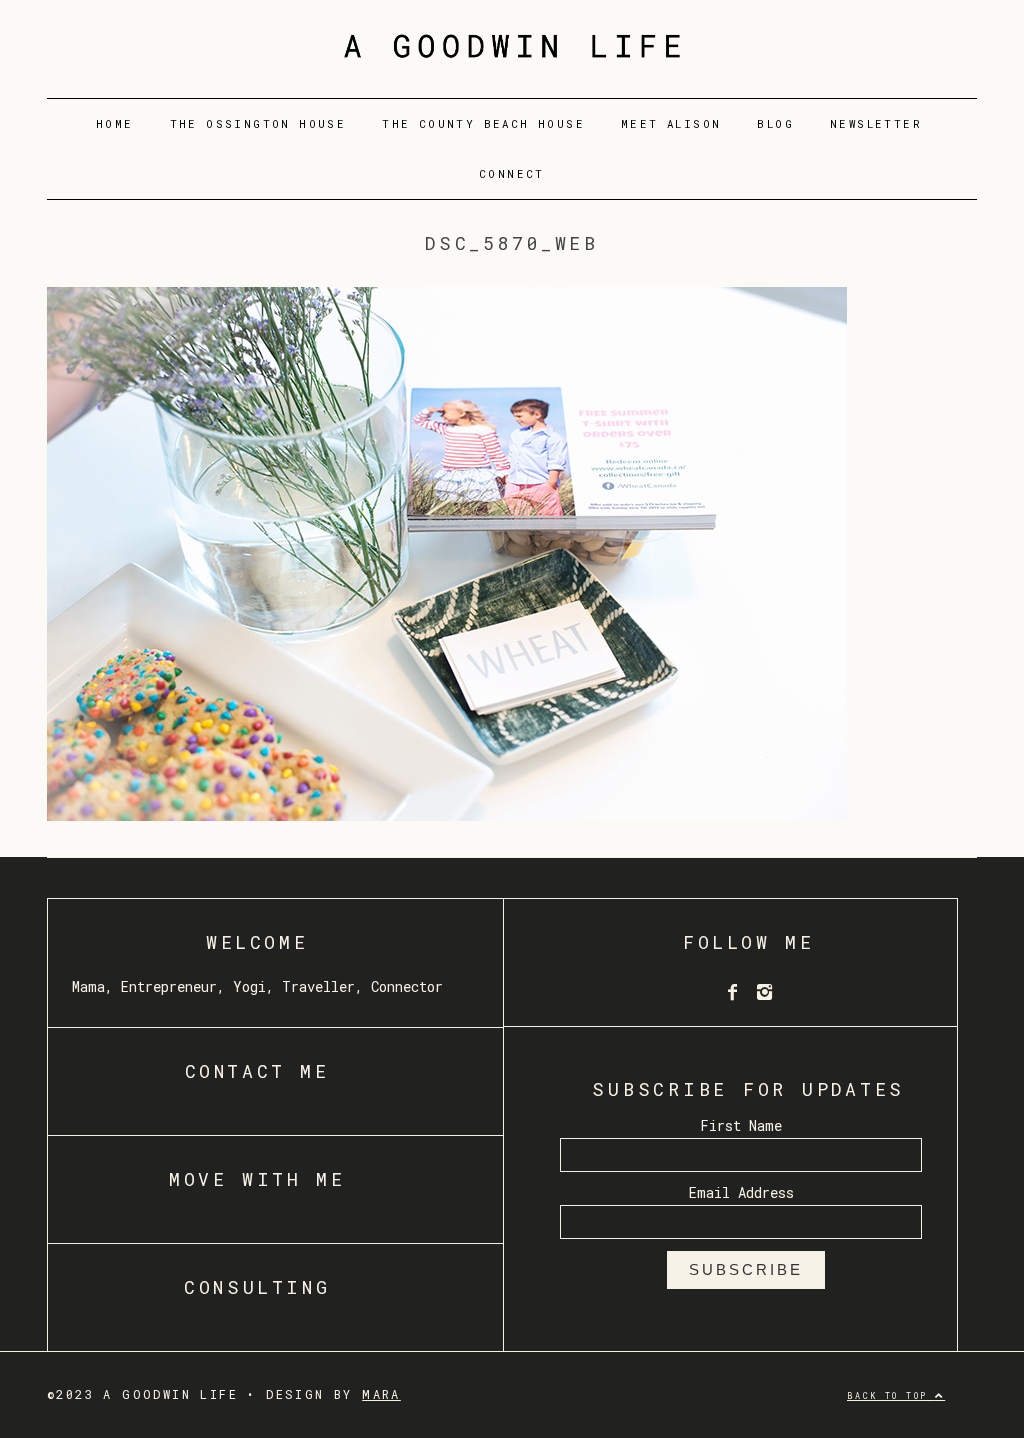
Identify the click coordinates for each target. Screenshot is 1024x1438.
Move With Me (257, 1179)
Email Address (741, 1192)
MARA (381, 1394)
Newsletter (876, 124)
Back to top (891, 1395)
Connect (512, 174)
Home (115, 124)
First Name (741, 1125)
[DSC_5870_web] (447, 814)
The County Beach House (483, 124)
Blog (775, 124)
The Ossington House (258, 124)
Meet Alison (671, 124)
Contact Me (257, 1071)
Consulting (257, 1287)
